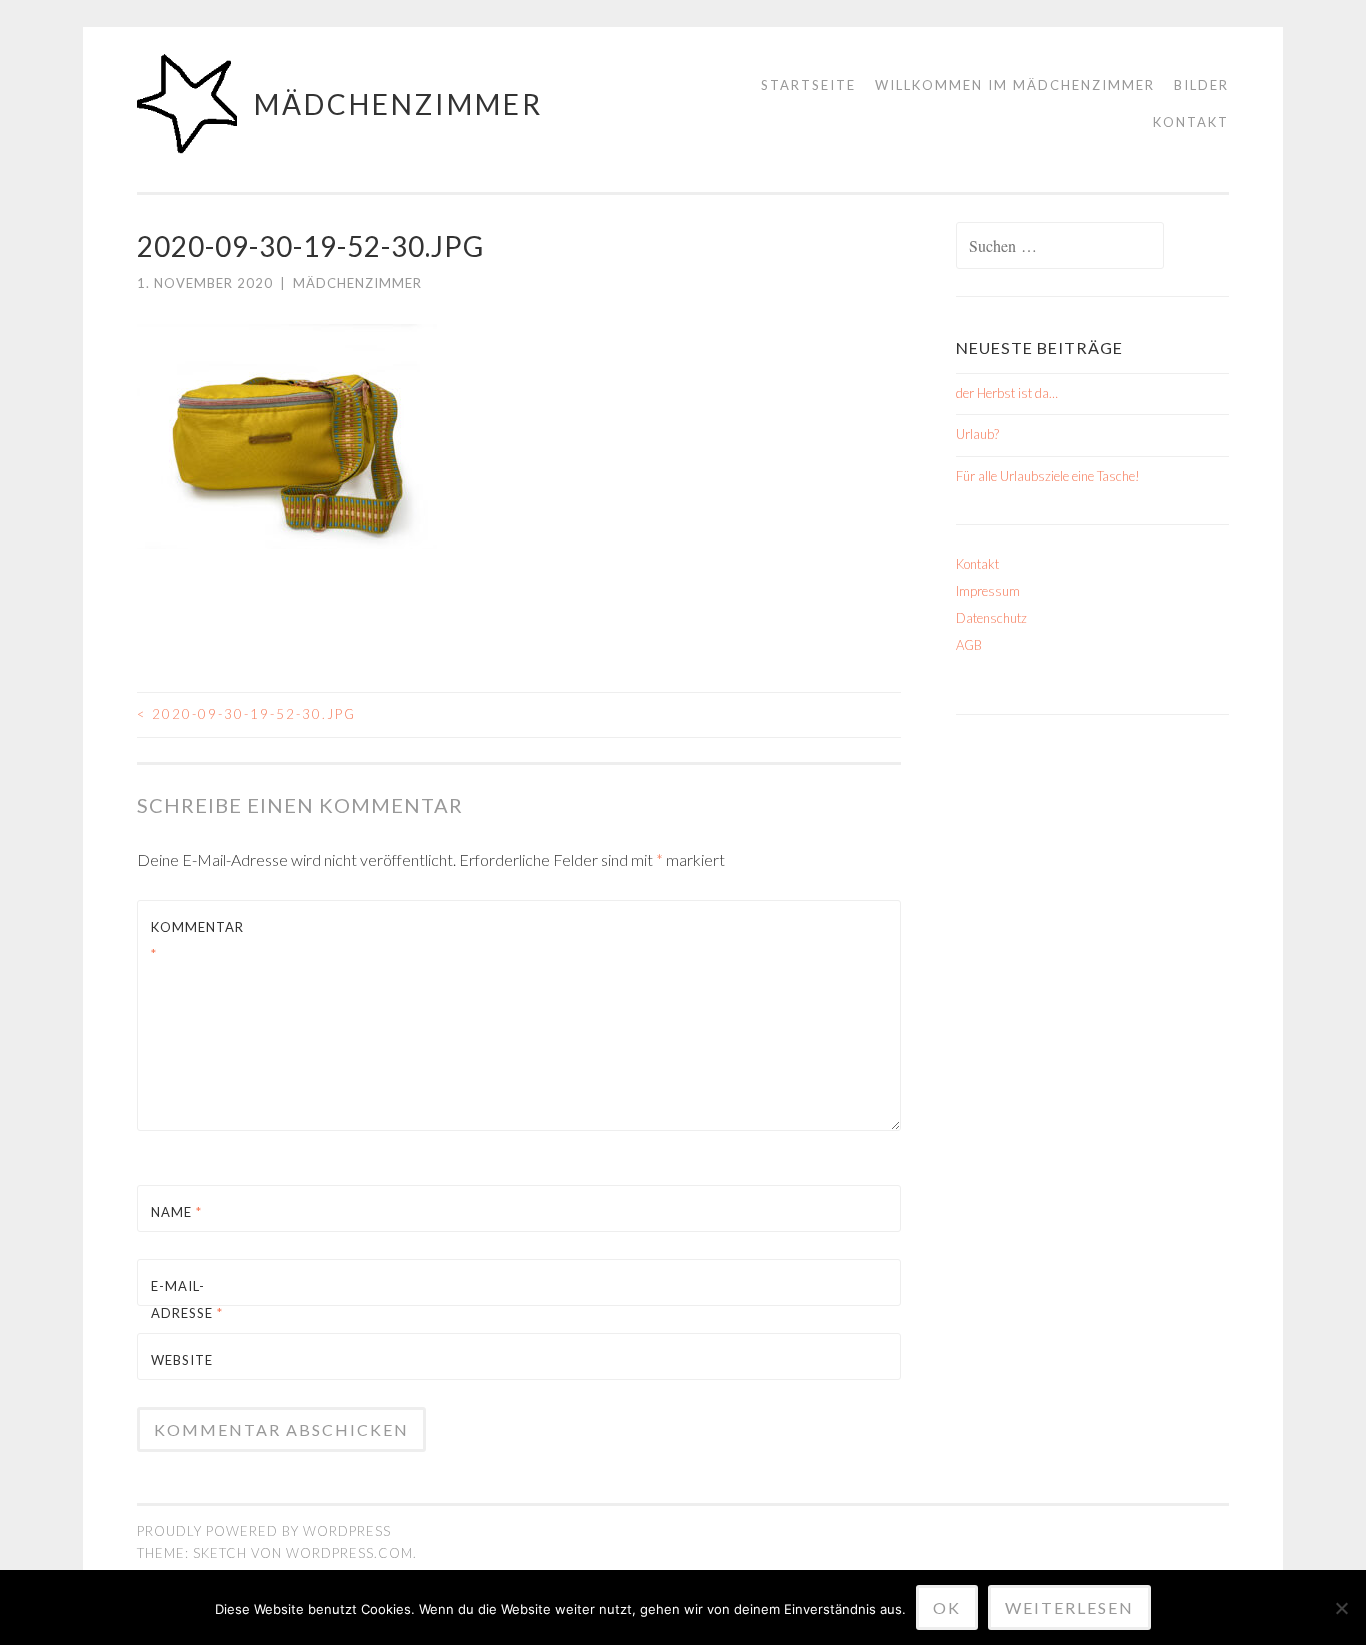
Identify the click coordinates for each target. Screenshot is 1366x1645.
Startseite (808, 85)
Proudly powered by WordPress (264, 1531)
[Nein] (1341, 1608)
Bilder (1201, 85)
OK (947, 1607)
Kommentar (197, 940)
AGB (969, 645)
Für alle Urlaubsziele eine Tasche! (1048, 476)
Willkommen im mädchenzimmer (1015, 85)
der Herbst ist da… (1007, 393)
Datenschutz (991, 618)
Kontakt (1191, 122)
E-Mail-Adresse (187, 1299)
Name (176, 1212)
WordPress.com (349, 1553)
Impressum (988, 591)
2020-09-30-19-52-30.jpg (246, 714)
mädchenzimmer (398, 104)
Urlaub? (977, 434)
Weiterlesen (1069, 1607)
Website (182, 1360)
